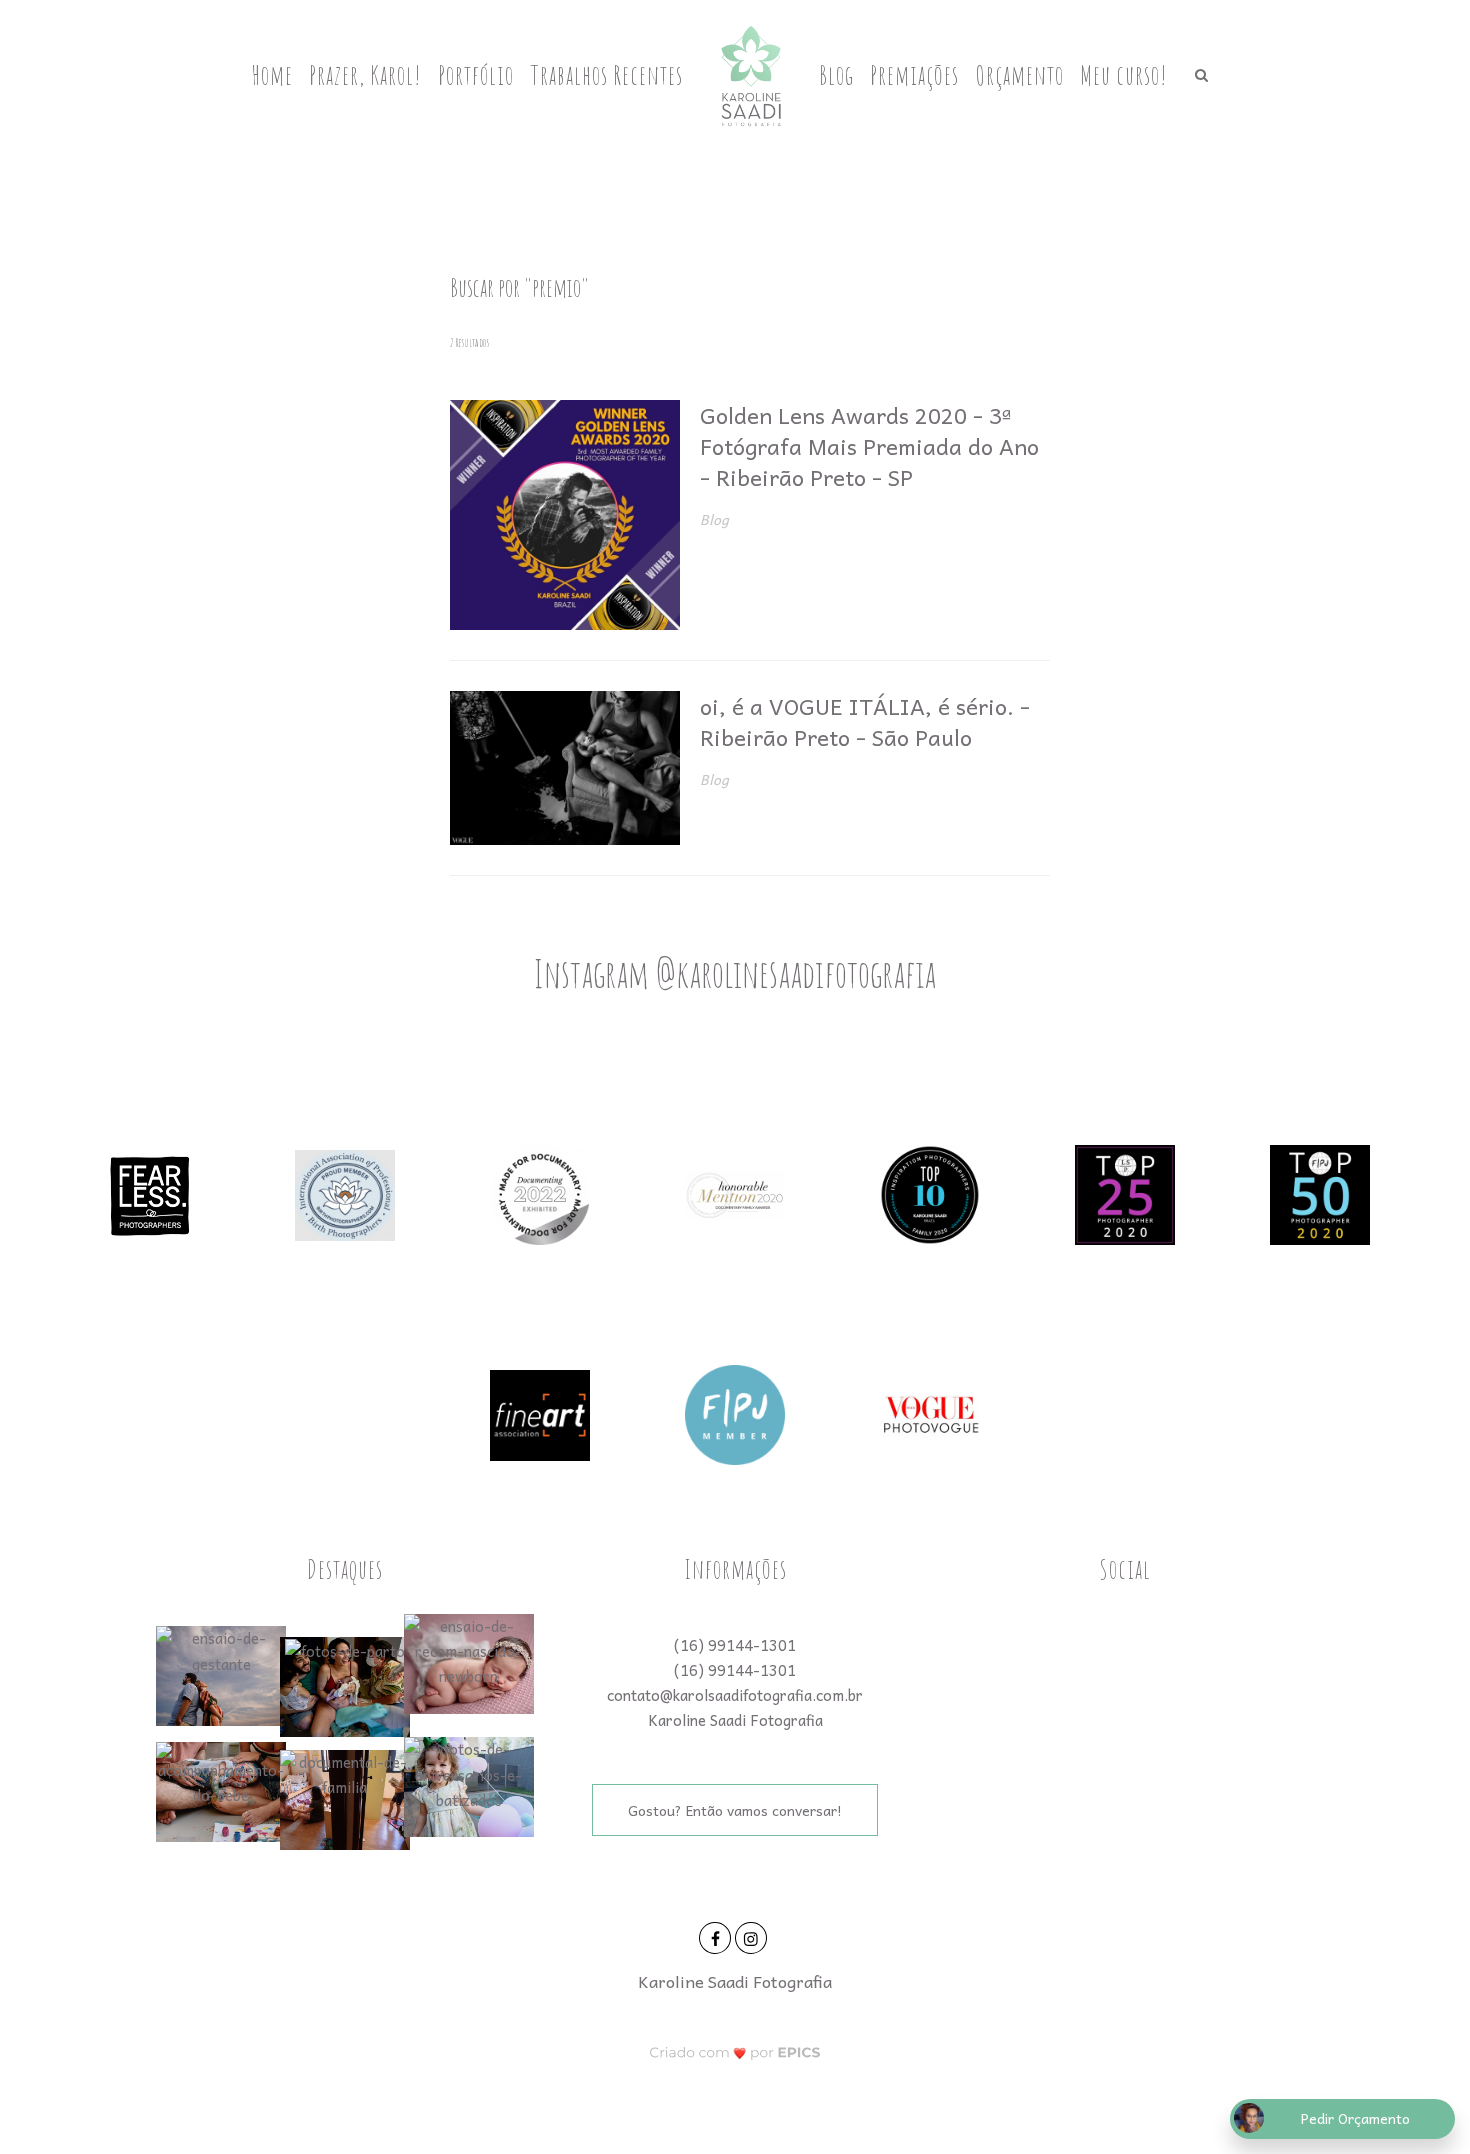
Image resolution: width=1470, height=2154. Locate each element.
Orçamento (1019, 75)
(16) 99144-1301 (735, 1645)
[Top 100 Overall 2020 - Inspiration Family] (930, 1193)
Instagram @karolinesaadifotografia (735, 973)
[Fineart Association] (540, 1413)
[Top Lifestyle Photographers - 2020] (1125, 1193)
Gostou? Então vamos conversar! (735, 1810)
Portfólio (476, 75)
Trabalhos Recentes (606, 75)
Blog (836, 75)
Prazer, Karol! (365, 75)
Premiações (914, 75)
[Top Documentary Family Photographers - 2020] (1320, 1193)
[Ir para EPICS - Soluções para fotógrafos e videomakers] (735, 2051)
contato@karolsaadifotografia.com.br (735, 1695)
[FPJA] (735, 1413)
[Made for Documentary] (540, 1193)
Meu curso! (1124, 75)
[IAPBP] (345, 1193)
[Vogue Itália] (930, 1413)
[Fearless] (150, 1193)
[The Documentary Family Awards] (735, 1193)
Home (272, 75)
